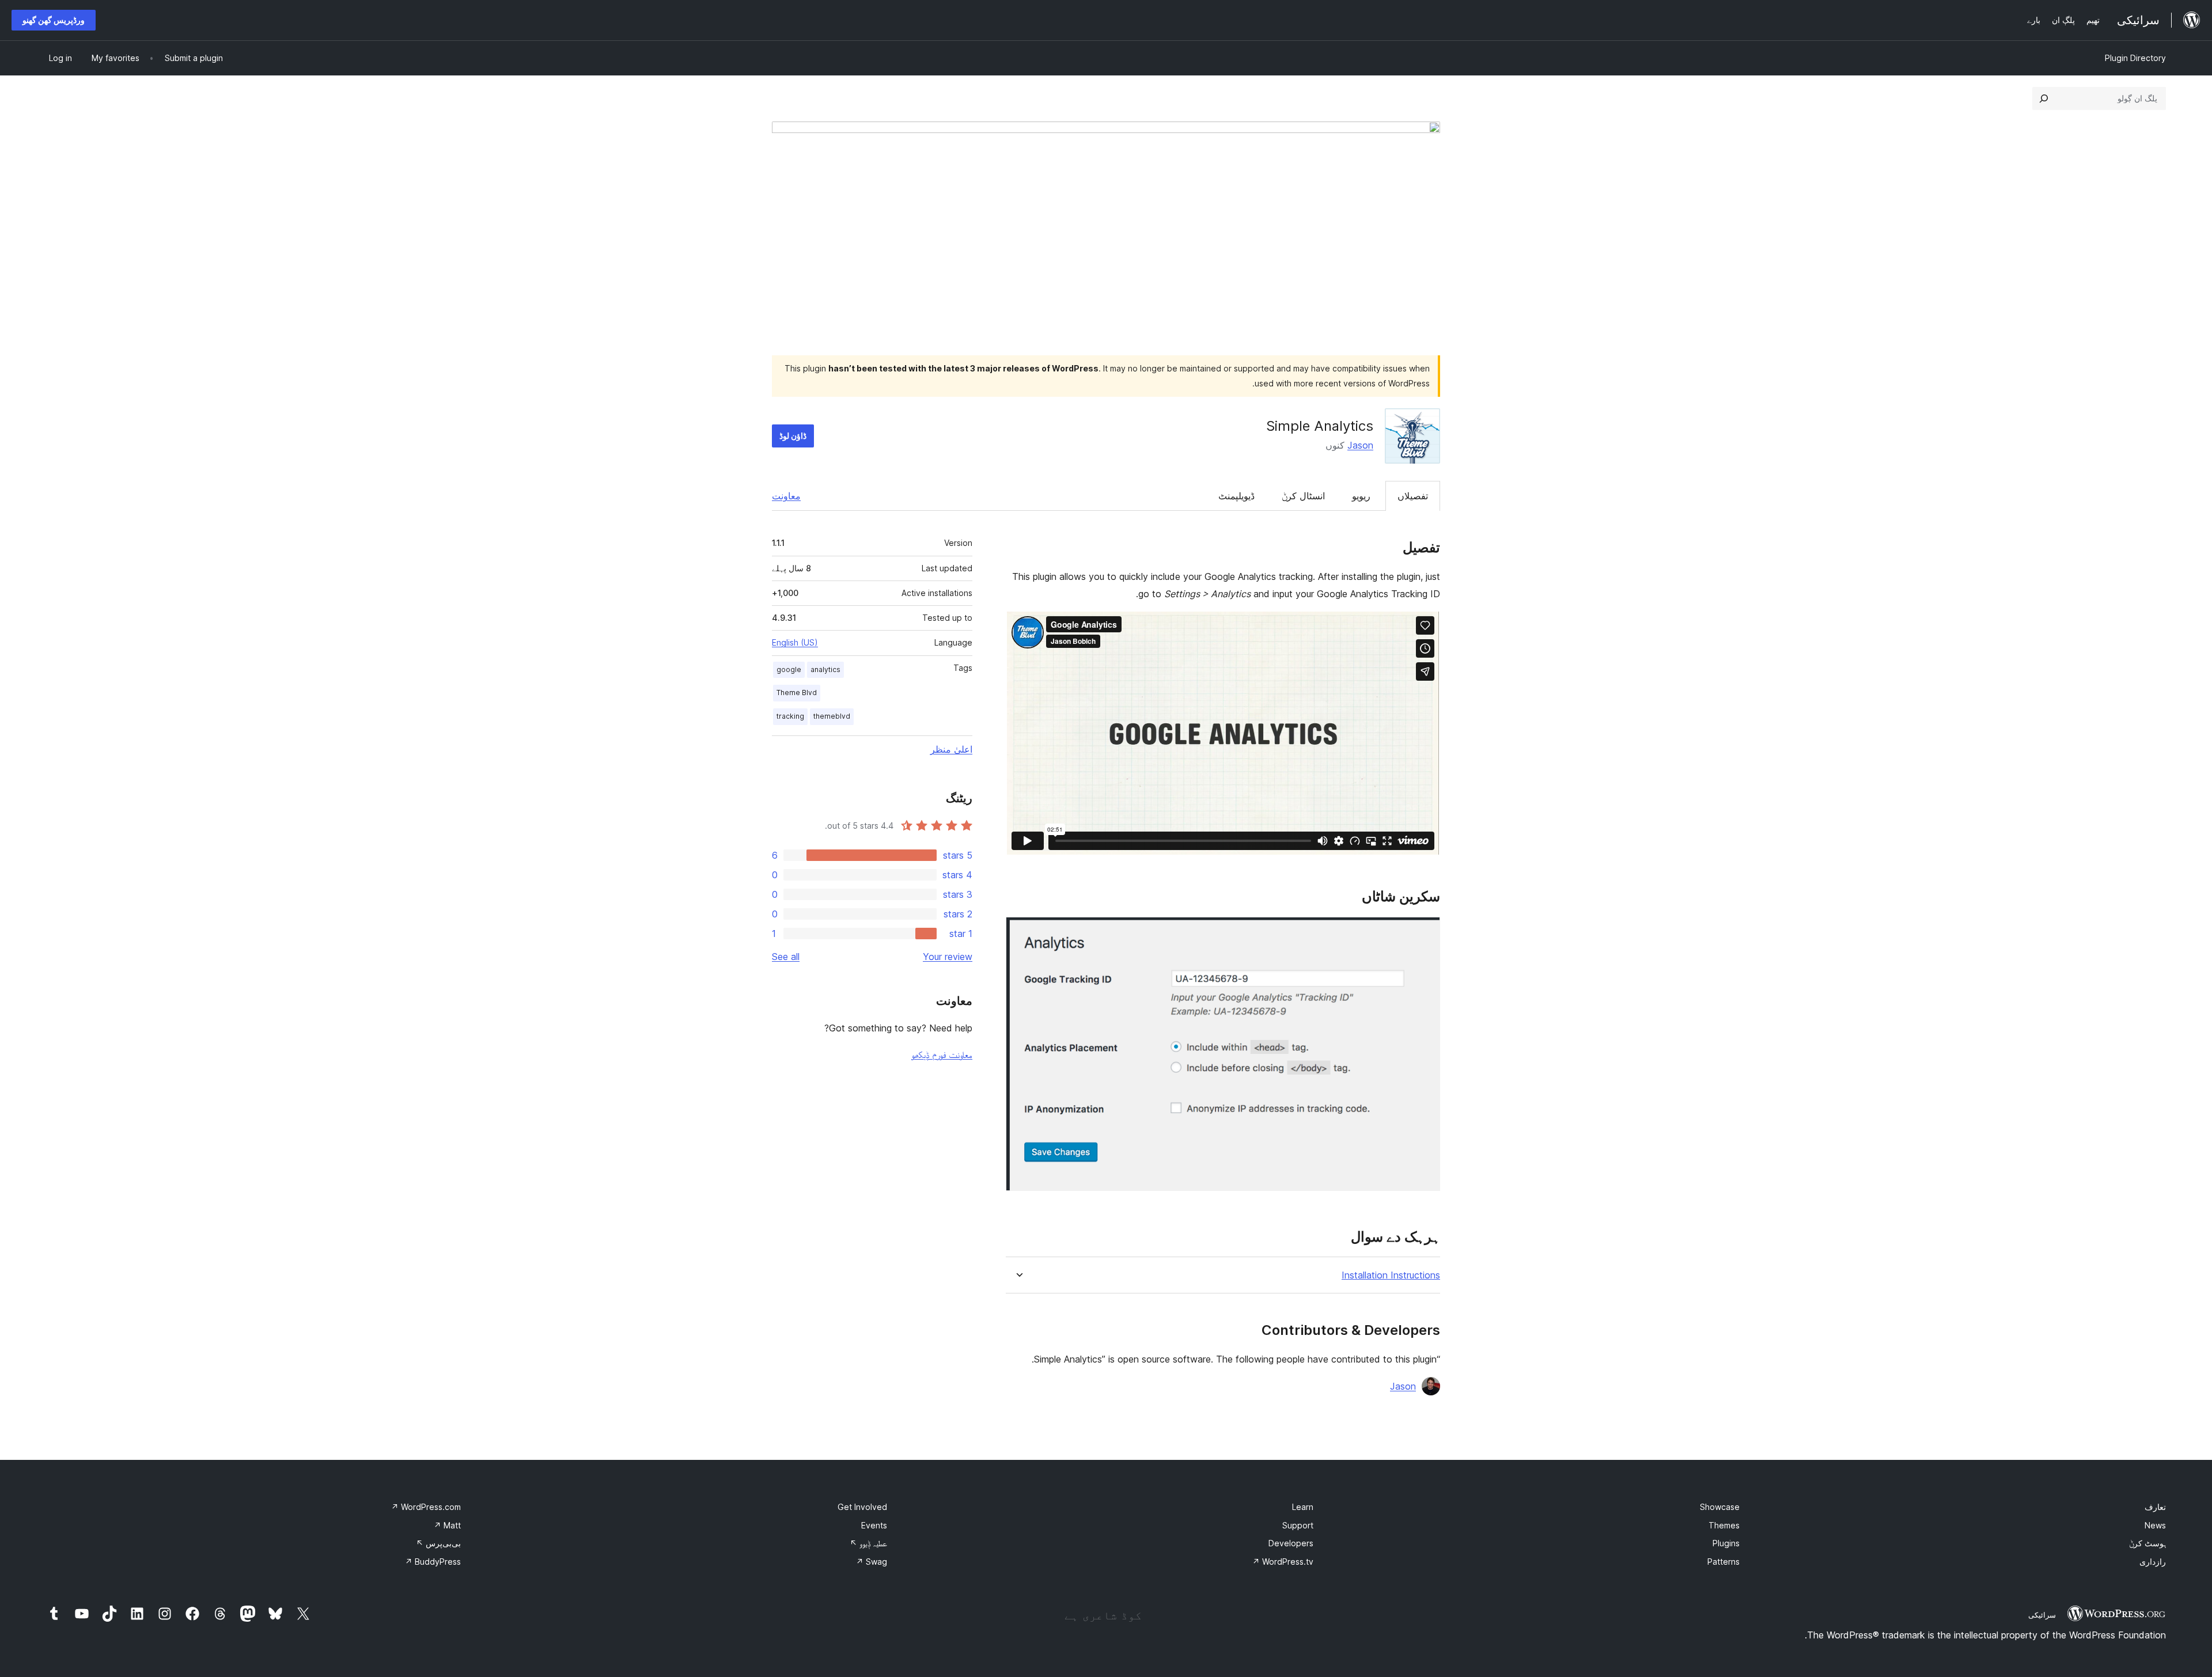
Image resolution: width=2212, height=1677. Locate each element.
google (789, 669)
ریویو (1361, 496)
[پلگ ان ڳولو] (2044, 98)
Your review (948, 957)
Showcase (1720, 1507)
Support (1298, 1525)
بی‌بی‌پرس (438, 1543)
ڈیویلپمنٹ (1236, 496)
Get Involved (862, 1507)
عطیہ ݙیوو (868, 1543)
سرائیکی (2042, 1615)
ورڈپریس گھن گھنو (54, 20)
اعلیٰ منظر (951, 749)
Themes (1724, 1525)
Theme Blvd (797, 693)
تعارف (2155, 1507)
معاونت (786, 496)
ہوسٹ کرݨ (2147, 1543)
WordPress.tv (1283, 1562)
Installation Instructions (1391, 1275)
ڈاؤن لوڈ (793, 436)
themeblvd (832, 716)
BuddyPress (433, 1562)
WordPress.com (426, 1507)
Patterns (1724, 1562)
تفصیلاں (1413, 496)
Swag (872, 1562)
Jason (1360, 445)
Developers (1291, 1543)
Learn (1303, 1507)
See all (786, 957)
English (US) (795, 642)
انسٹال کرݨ (1303, 496)
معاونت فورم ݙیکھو (942, 1054)
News (2155, 1525)
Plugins (1726, 1543)
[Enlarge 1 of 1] (1425, 932)
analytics (825, 669)
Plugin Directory (2135, 58)
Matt (447, 1525)
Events (874, 1525)
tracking (790, 716)
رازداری (2153, 1562)
